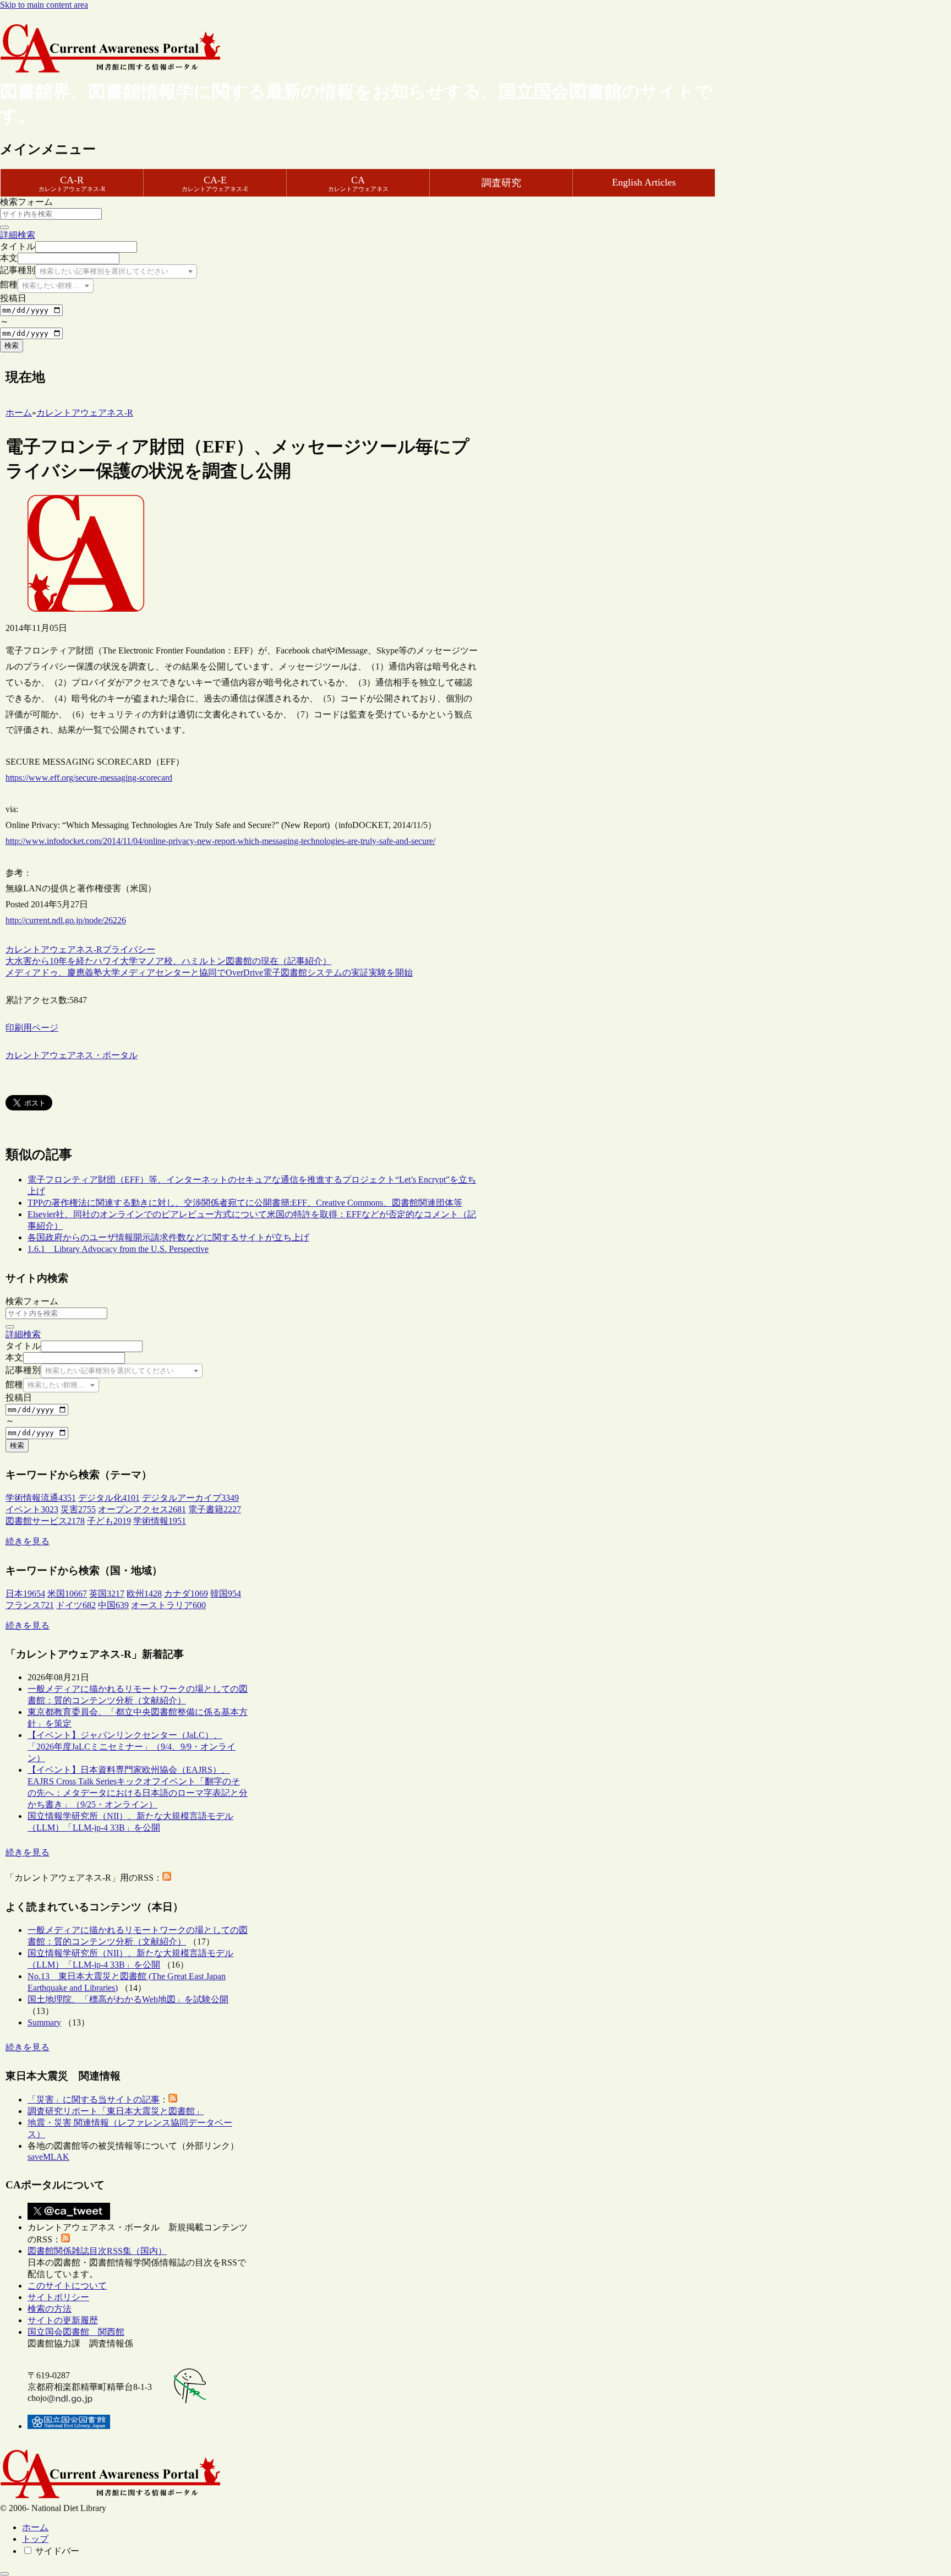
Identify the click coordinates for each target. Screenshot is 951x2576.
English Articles (644, 182)
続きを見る (28, 1541)
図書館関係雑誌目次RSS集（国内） (97, 2251)
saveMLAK (48, 2157)
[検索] (4, 227)
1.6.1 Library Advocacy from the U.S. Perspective (118, 1249)
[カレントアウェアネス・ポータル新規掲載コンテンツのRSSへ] (65, 2239)
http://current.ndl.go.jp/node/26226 (66, 920)
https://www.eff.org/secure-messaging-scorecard (89, 778)
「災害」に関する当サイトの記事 (94, 2100)
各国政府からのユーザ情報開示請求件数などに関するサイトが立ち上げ (168, 1237)
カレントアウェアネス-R (54, 949)
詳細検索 (18, 235)
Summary (44, 2022)
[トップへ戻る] (4, 2574)
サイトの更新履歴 (63, 2320)
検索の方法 (50, 2309)
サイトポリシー (58, 2297)
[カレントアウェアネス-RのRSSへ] (167, 1878)
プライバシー (129, 949)
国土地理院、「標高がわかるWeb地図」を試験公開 (128, 1999)
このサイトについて (67, 2286)
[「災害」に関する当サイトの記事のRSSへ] (173, 2100)
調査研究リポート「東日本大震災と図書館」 (116, 2111)
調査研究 (501, 183)
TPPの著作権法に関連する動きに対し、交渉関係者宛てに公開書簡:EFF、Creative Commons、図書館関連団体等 (245, 1203)
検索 (12, 345)
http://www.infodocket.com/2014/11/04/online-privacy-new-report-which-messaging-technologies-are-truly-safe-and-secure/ (220, 841)
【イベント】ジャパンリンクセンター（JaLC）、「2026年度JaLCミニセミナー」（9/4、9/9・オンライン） (132, 1747)
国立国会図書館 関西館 (76, 2332)
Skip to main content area (44, 5)
